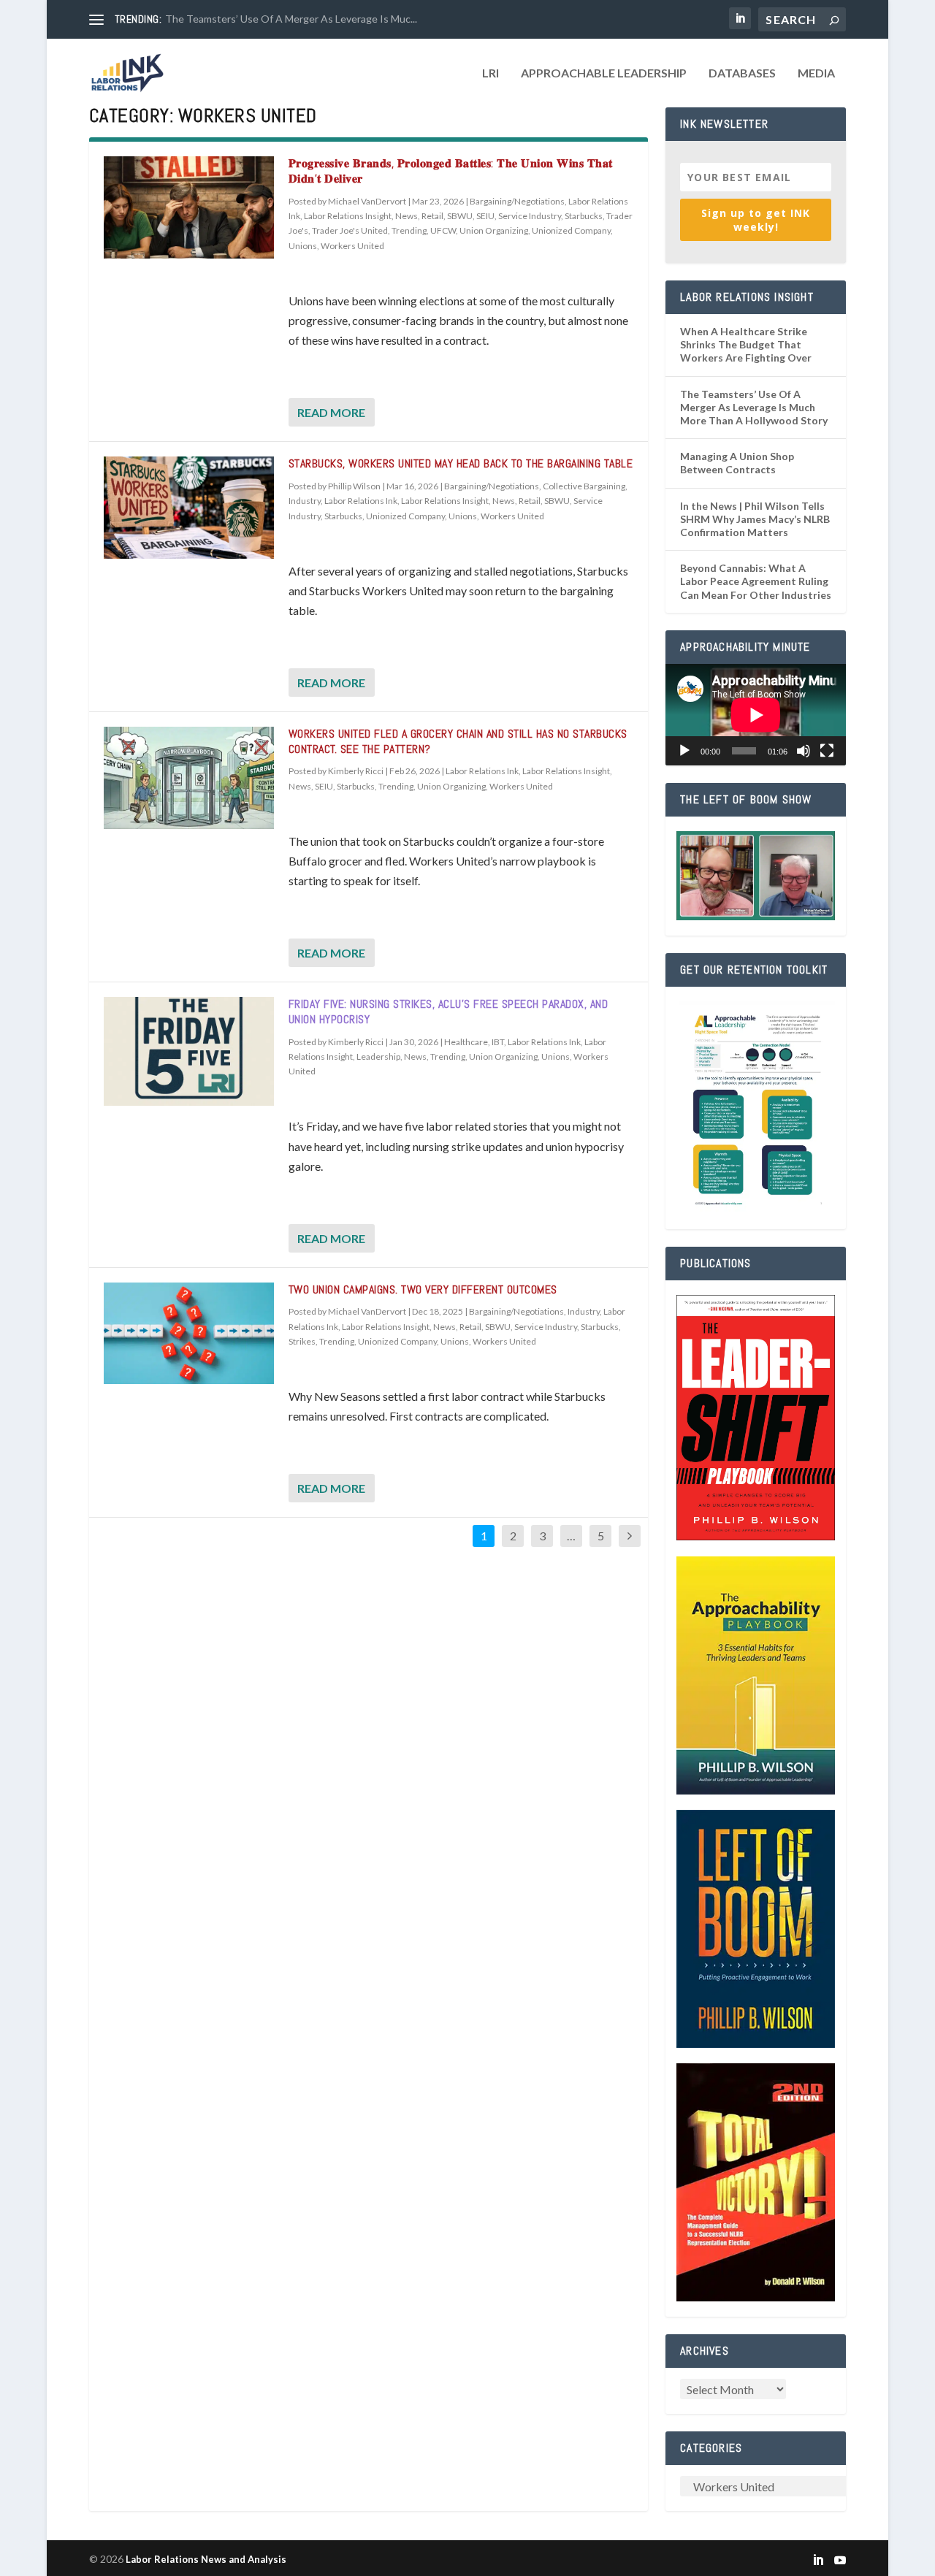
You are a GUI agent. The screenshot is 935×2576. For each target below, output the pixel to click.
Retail (432, 216)
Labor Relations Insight (348, 216)
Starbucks (584, 216)
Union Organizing (494, 230)
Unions (303, 246)
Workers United (352, 246)
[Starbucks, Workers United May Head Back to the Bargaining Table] (189, 508)
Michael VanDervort (367, 201)
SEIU (485, 216)
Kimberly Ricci (356, 771)
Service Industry (530, 216)
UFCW (443, 230)
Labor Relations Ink (361, 501)
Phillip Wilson (354, 486)
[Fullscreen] (827, 751)
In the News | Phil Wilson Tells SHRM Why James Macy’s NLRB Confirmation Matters (755, 519)
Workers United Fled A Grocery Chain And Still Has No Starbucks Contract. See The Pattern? (458, 741)
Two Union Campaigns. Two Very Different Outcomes (423, 1289)
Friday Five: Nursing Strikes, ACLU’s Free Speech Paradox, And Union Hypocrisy (449, 1012)
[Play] (684, 751)
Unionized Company (571, 230)
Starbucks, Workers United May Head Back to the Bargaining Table (461, 463)
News (407, 216)
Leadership (378, 1056)
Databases (742, 73)
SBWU (460, 216)
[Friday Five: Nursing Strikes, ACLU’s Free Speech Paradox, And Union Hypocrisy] (189, 1051)
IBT (498, 1042)
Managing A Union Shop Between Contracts (737, 463)
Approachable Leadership (604, 73)
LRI (491, 73)
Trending (409, 230)
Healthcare (466, 1042)
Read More (331, 412)
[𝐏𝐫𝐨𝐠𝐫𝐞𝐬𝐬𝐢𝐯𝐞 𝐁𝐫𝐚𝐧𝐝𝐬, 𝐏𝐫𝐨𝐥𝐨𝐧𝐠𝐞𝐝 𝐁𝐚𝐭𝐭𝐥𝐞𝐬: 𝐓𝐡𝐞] (189, 207)
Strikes (302, 1341)
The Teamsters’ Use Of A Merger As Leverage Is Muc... (291, 19)
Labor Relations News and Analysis (206, 2559)
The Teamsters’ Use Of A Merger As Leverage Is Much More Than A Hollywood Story (754, 407)
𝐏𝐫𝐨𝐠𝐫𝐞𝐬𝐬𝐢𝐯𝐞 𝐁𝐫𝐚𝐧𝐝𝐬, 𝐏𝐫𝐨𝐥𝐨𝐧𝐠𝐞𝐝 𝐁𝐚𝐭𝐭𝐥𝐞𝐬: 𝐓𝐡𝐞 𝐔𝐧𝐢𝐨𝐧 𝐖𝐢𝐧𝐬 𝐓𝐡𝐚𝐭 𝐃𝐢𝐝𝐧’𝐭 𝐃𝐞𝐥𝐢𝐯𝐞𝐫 (451, 171)
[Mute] (804, 751)
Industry (305, 501)
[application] (756, 715)
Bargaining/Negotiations (517, 201)
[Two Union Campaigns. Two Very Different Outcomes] (189, 1334)
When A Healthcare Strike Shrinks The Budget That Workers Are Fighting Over (746, 344)
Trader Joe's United (350, 230)
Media (816, 73)
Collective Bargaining (584, 486)
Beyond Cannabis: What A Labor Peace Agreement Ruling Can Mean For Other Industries (756, 581)
